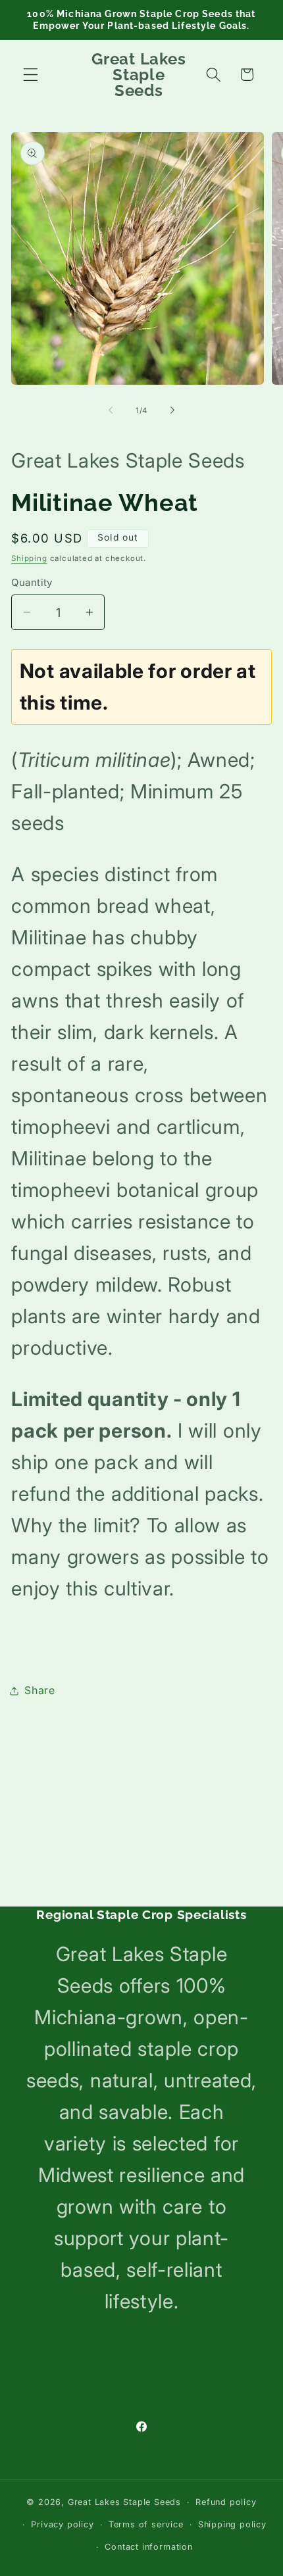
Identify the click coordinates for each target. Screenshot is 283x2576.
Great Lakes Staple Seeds (124, 2502)
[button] (31, 75)
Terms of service (146, 2524)
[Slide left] (111, 410)
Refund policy (226, 2502)
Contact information (148, 2547)
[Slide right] (172, 410)
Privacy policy (62, 2524)
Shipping (29, 558)
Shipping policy (232, 2524)
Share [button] (39, 1690)
